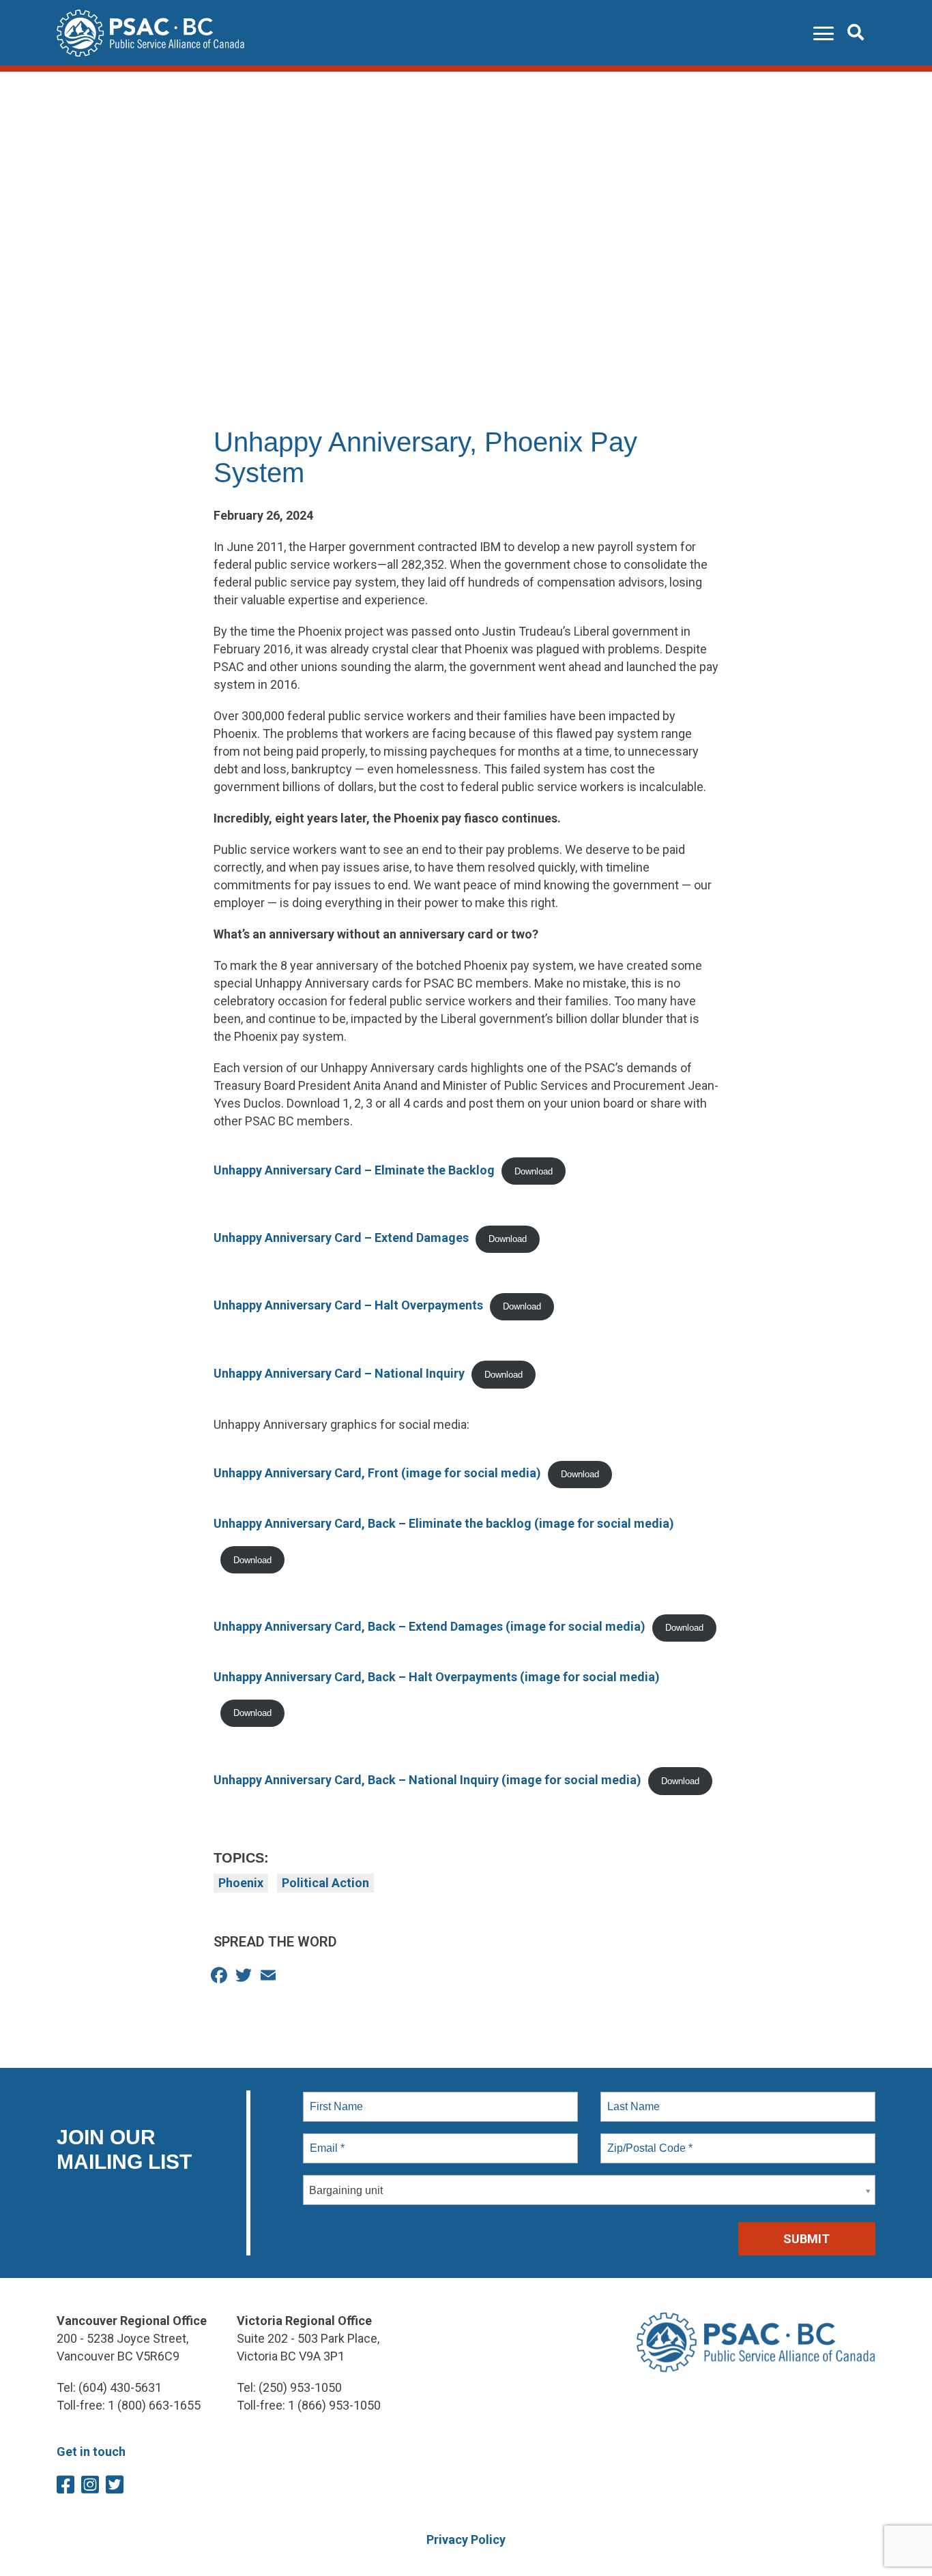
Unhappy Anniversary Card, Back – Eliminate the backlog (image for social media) (444, 1523)
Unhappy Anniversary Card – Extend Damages (341, 1238)
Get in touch (91, 2452)
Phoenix (241, 1883)
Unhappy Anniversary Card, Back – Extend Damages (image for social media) (429, 1626)
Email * (326, 2140)
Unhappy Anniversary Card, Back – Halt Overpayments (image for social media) (437, 1677)
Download (534, 1171)
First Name (335, 2099)
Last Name (631, 2099)
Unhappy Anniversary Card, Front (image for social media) (377, 1473)
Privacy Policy (466, 2540)
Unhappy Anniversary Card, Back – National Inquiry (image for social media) (427, 1780)
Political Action (325, 1883)
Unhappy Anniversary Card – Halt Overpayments (348, 1305)
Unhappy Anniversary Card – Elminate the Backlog (354, 1170)
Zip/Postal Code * (647, 2140)
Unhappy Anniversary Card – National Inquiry (339, 1373)
